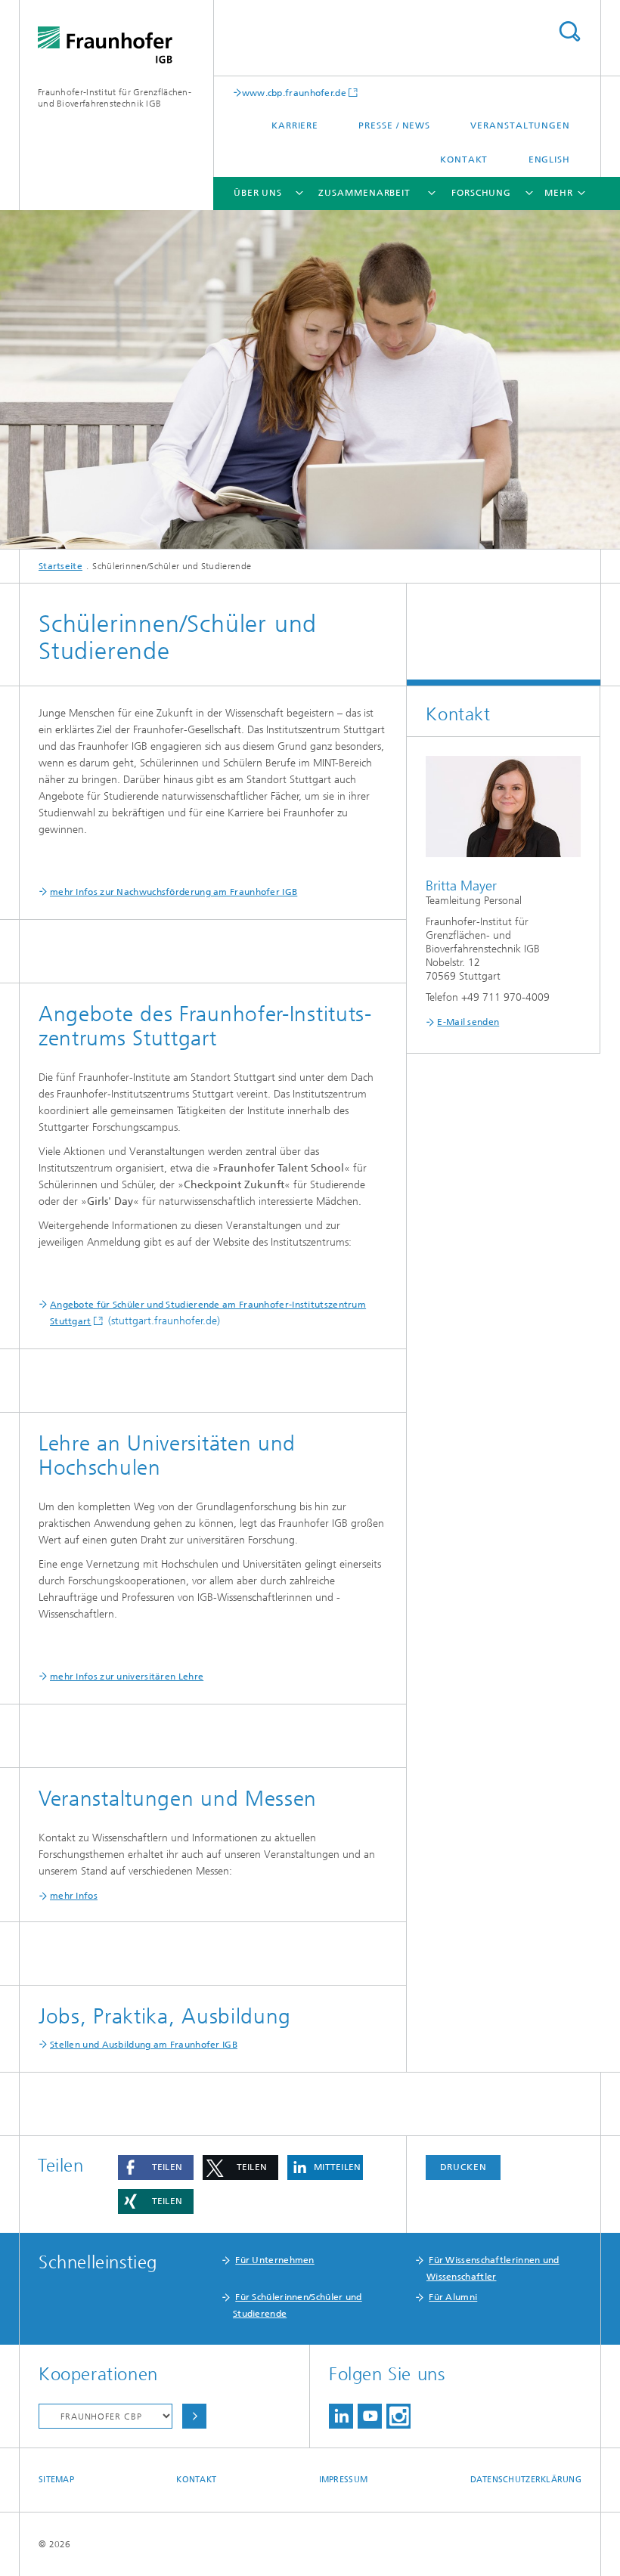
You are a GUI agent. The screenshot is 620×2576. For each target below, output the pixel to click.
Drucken (463, 2167)
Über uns (258, 193)
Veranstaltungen (520, 125)
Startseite (60, 566)
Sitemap (56, 2480)
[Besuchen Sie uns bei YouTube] (370, 2416)
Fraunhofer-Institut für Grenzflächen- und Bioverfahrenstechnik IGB (115, 98)
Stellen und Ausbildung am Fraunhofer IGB (144, 2045)
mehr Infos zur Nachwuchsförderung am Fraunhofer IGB (174, 892)
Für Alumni (453, 2297)
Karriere (295, 125)
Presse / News (394, 125)
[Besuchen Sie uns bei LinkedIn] (341, 2416)
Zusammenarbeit (364, 193)
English (549, 159)
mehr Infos (74, 1896)
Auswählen (194, 2416)
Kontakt (464, 159)
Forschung (481, 193)
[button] (156, 2167)
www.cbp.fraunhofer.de (294, 93)
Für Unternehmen (275, 2260)
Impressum (343, 2480)
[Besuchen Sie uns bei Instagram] (398, 2416)
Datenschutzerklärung (526, 2480)
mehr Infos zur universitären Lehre (127, 1677)
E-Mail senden (468, 1022)
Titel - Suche (569, 31)
